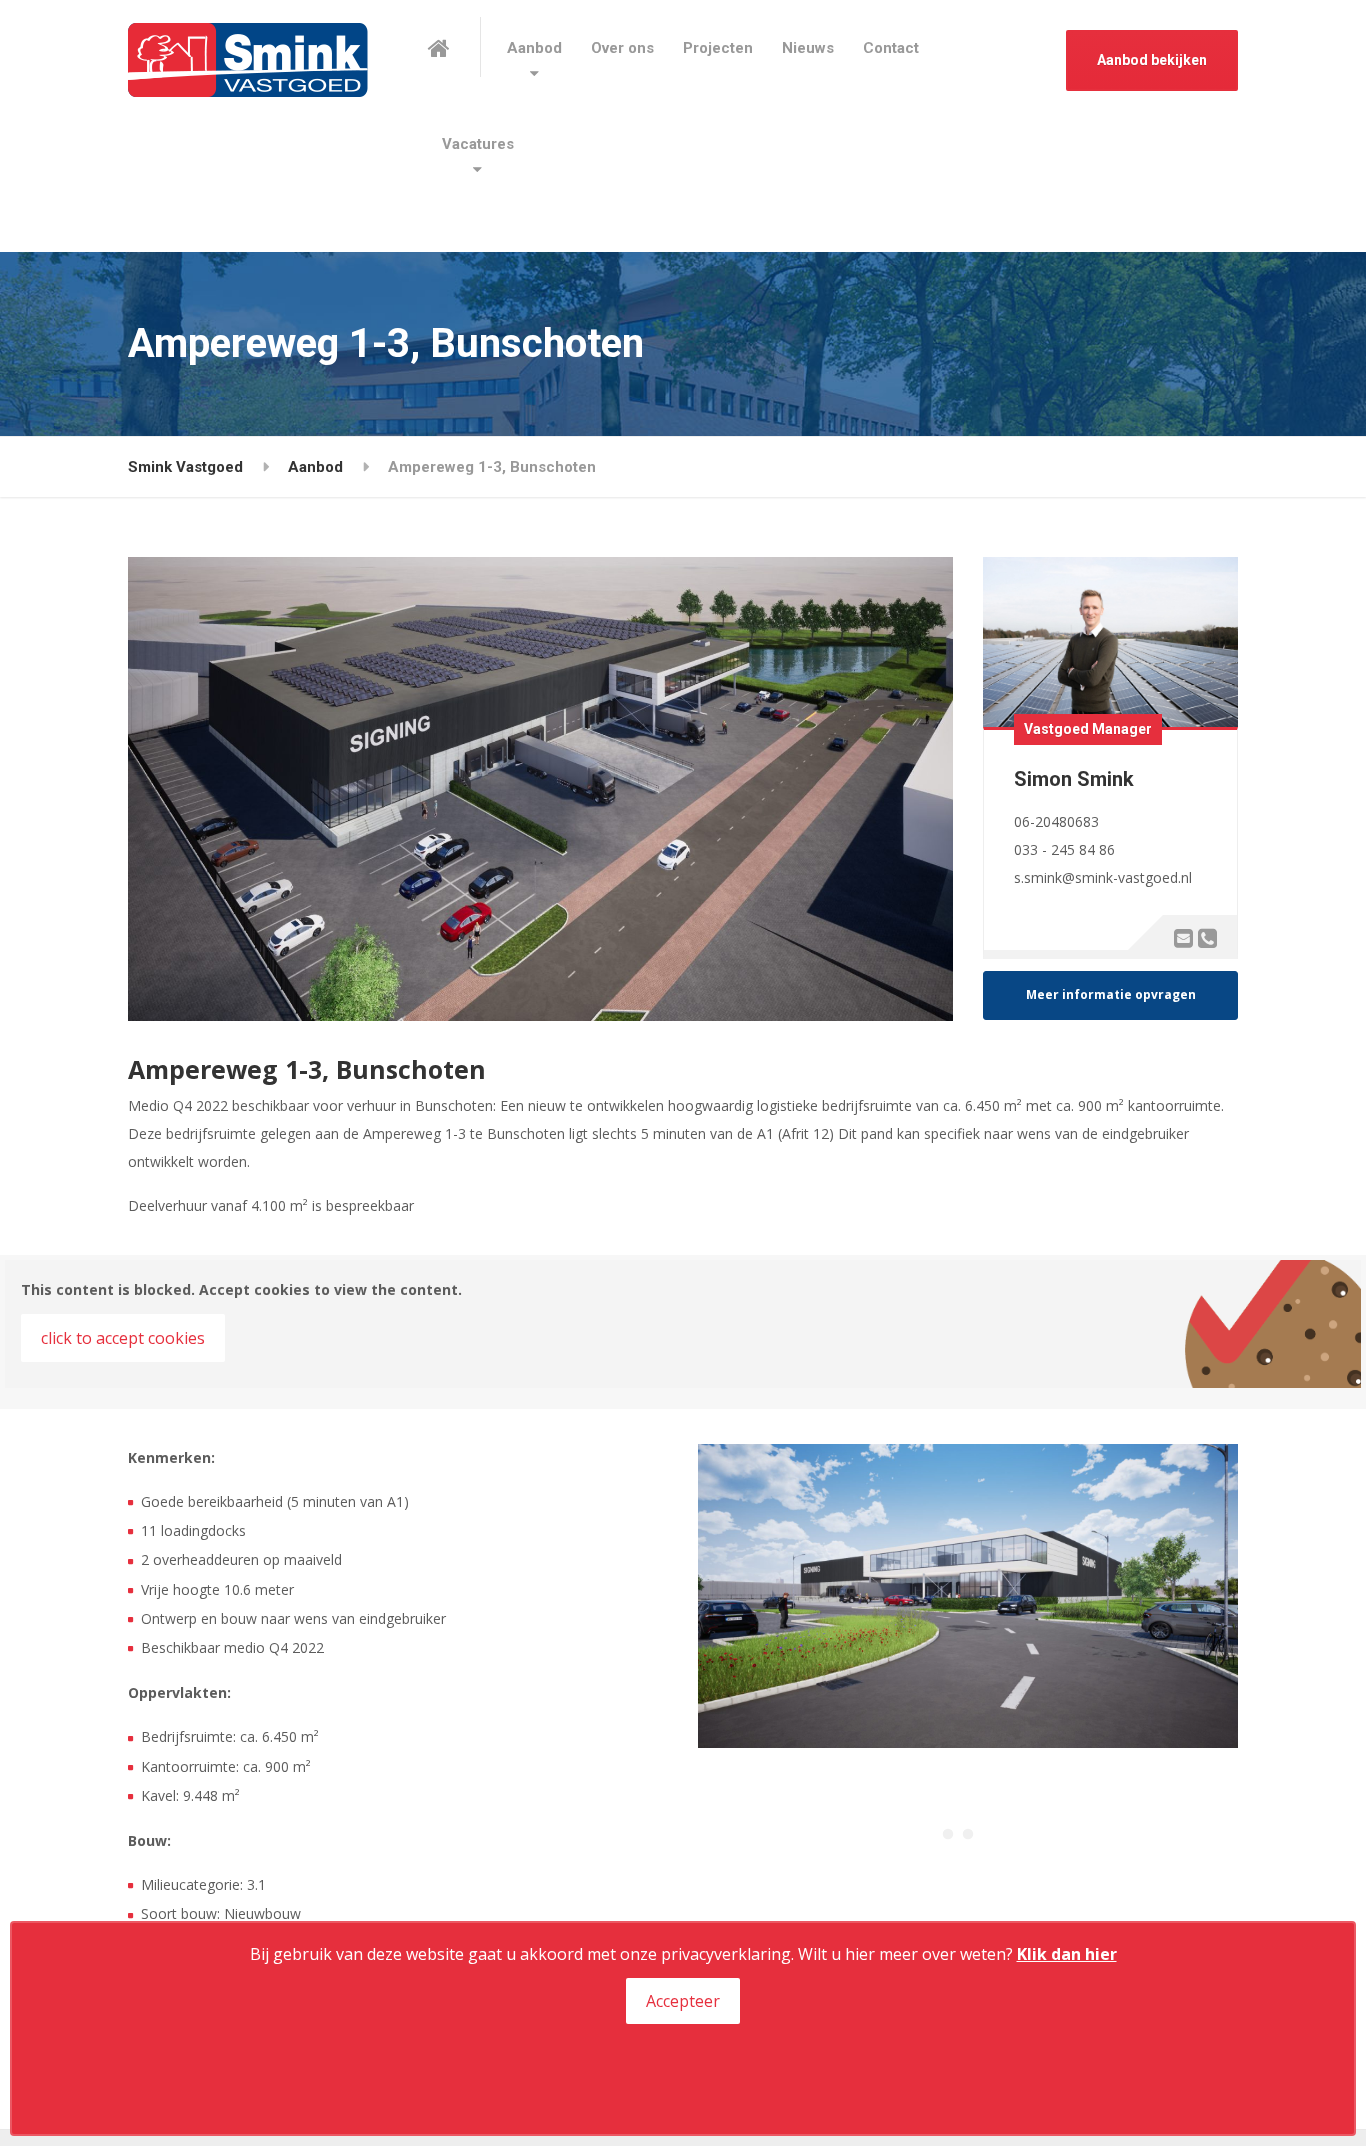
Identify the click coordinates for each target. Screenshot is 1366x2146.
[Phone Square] (1207, 937)
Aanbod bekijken (1152, 60)
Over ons (622, 48)
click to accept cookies (123, 1338)
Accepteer (683, 2001)
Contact (891, 48)
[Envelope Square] (1183, 937)
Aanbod (534, 48)
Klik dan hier (1067, 1954)
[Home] (454, 47)
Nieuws (808, 48)
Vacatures (478, 144)
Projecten (718, 48)
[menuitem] (535, 48)
